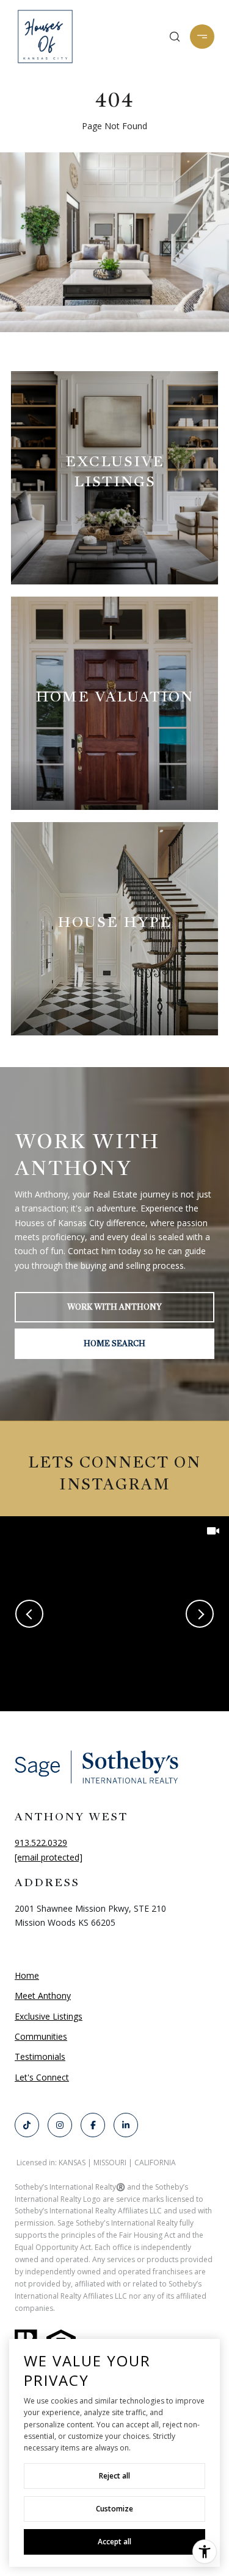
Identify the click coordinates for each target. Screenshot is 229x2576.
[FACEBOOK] (93, 2125)
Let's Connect (42, 2078)
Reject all (114, 2476)
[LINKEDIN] (126, 2125)
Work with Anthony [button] (114, 1307)
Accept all (114, 2542)
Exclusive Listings (49, 2016)
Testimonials (40, 2056)
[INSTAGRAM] (60, 2125)
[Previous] (29, 1614)
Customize (114, 2509)
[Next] (200, 1614)
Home (27, 1975)
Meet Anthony (43, 1996)
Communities (41, 2036)
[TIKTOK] (27, 2125)
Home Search (114, 1343)
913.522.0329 (41, 1843)
